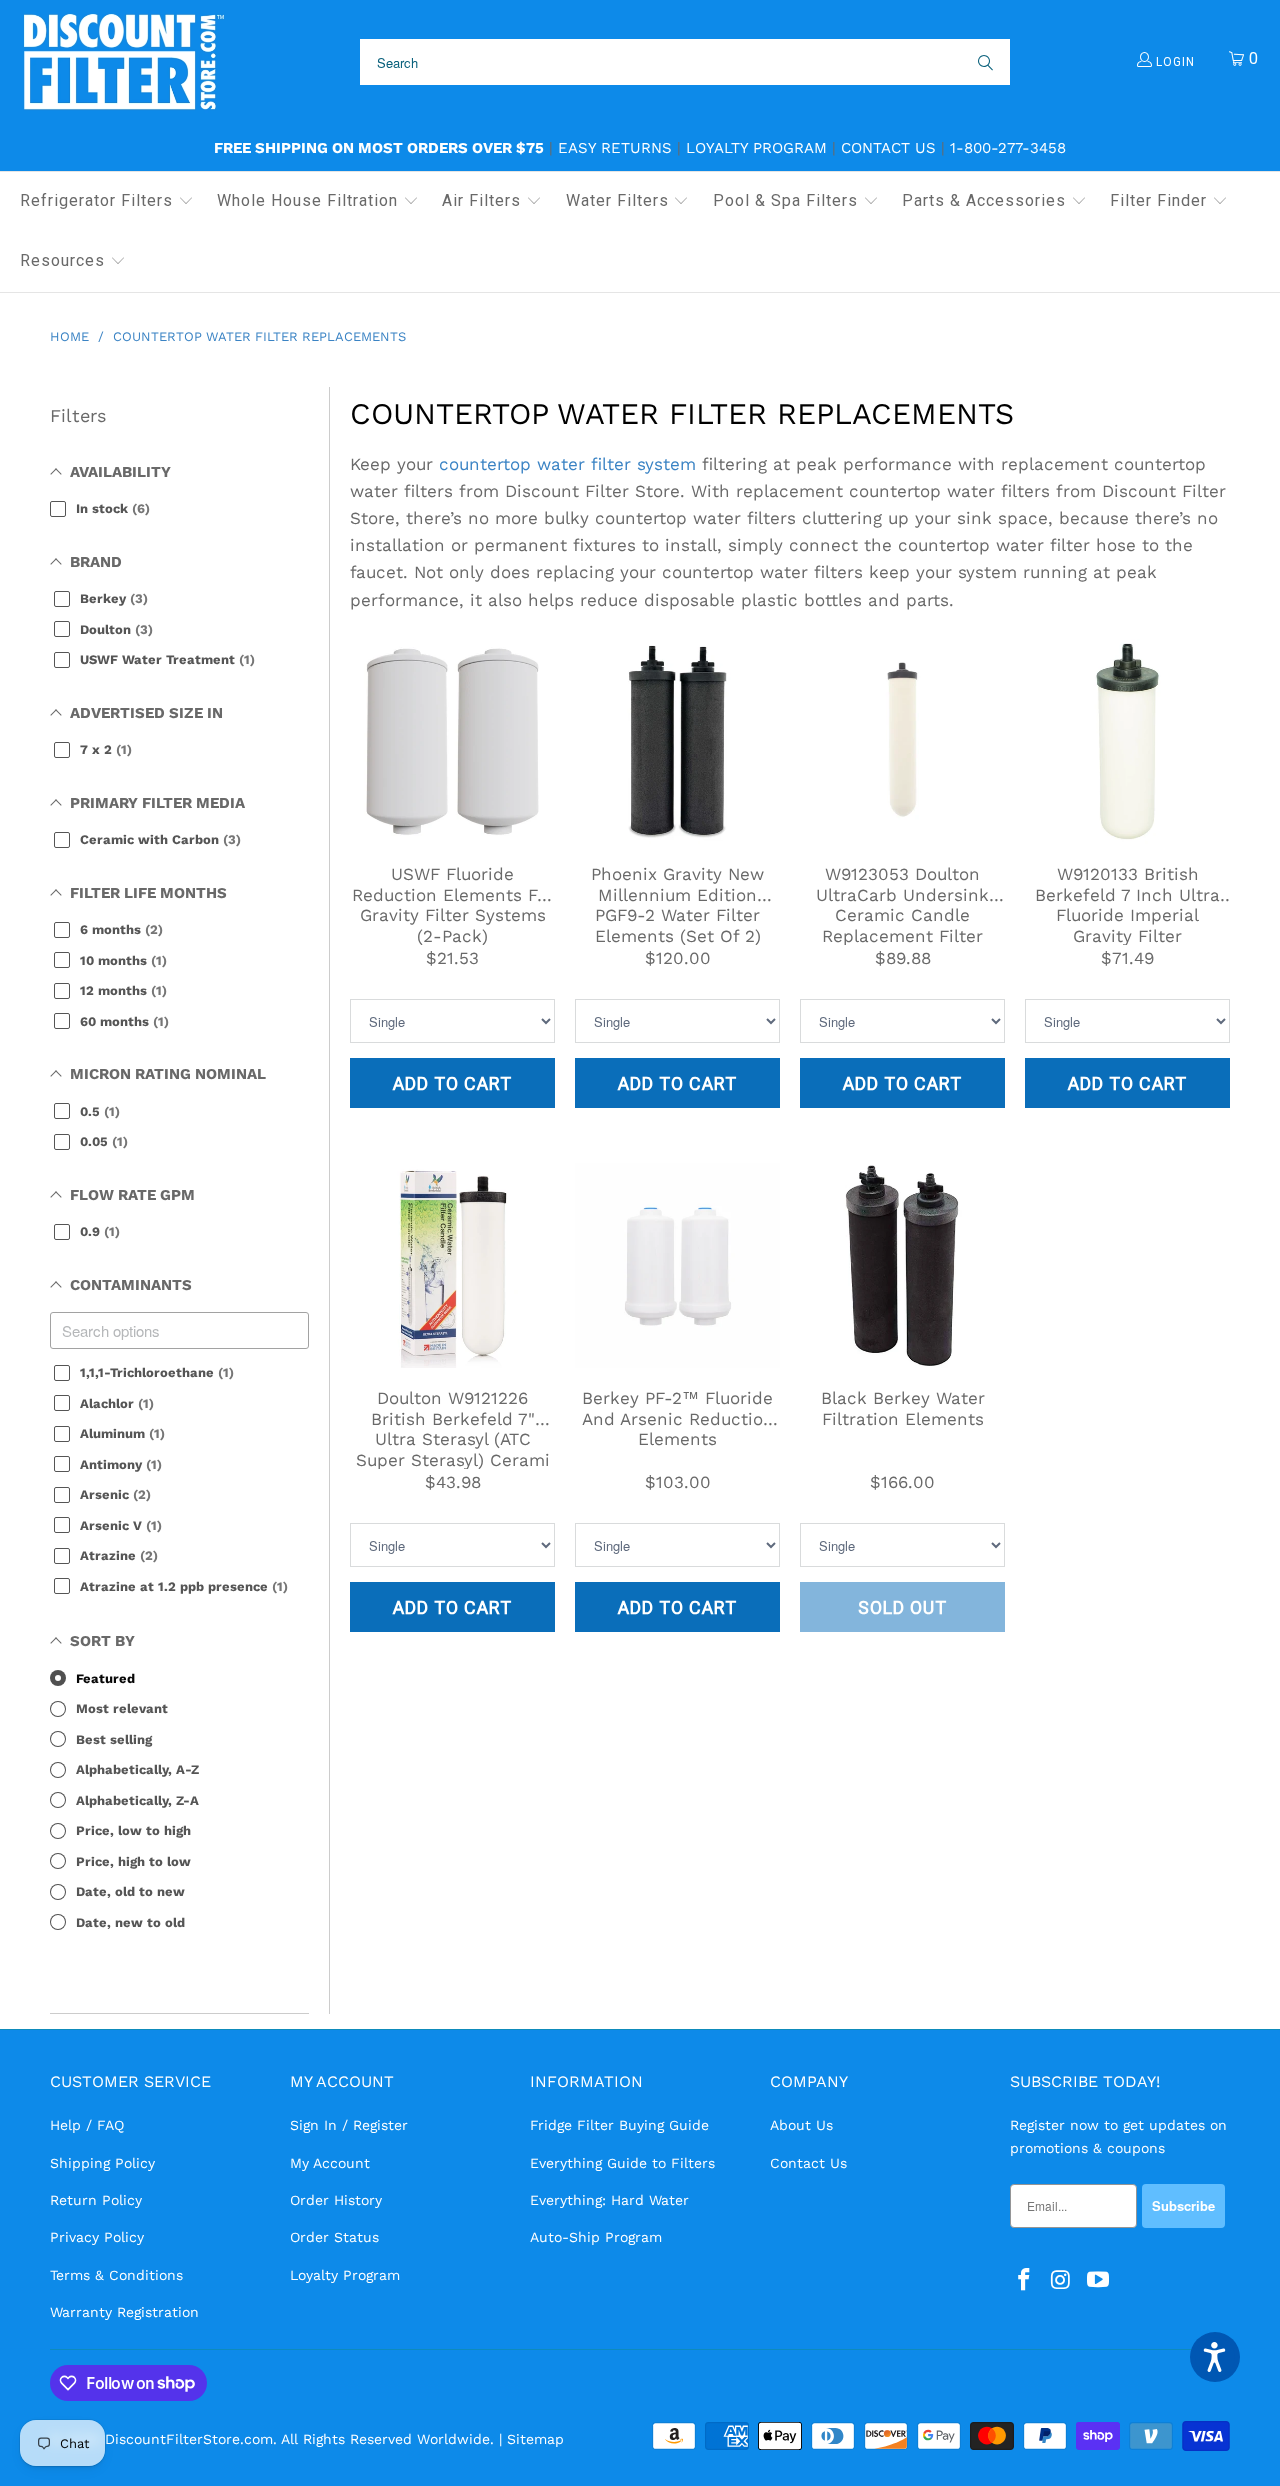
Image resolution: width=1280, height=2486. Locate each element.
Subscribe (1183, 2205)
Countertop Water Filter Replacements (682, 413)
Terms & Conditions (116, 2275)
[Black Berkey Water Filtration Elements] (902, 1265)
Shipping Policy (102, 2163)
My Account (330, 2163)
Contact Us (888, 148)
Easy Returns (615, 148)
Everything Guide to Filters (622, 2163)
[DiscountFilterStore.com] (122, 62)
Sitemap (535, 2439)
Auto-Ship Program (596, 2237)
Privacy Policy (97, 2237)
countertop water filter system (567, 464)
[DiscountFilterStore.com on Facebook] (1025, 2281)
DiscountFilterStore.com (189, 2439)
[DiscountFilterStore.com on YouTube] (1098, 2281)
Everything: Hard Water (609, 2200)
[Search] (984, 62)
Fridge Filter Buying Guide (619, 2125)
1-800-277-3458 (1008, 148)
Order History (336, 2200)
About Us (801, 2125)
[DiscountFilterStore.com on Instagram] (1062, 2281)
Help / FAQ (87, 2125)
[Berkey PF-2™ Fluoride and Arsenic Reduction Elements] (677, 1265)
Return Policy (96, 2200)
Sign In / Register (349, 2125)
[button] (107, 202)
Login (1173, 62)
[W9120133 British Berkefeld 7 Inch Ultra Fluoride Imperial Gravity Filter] (1127, 741)
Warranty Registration (124, 2312)
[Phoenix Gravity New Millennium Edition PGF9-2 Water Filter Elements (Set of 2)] (677, 741)
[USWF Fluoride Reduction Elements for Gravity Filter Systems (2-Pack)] (452, 741)
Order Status (334, 2237)
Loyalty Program (756, 148)
